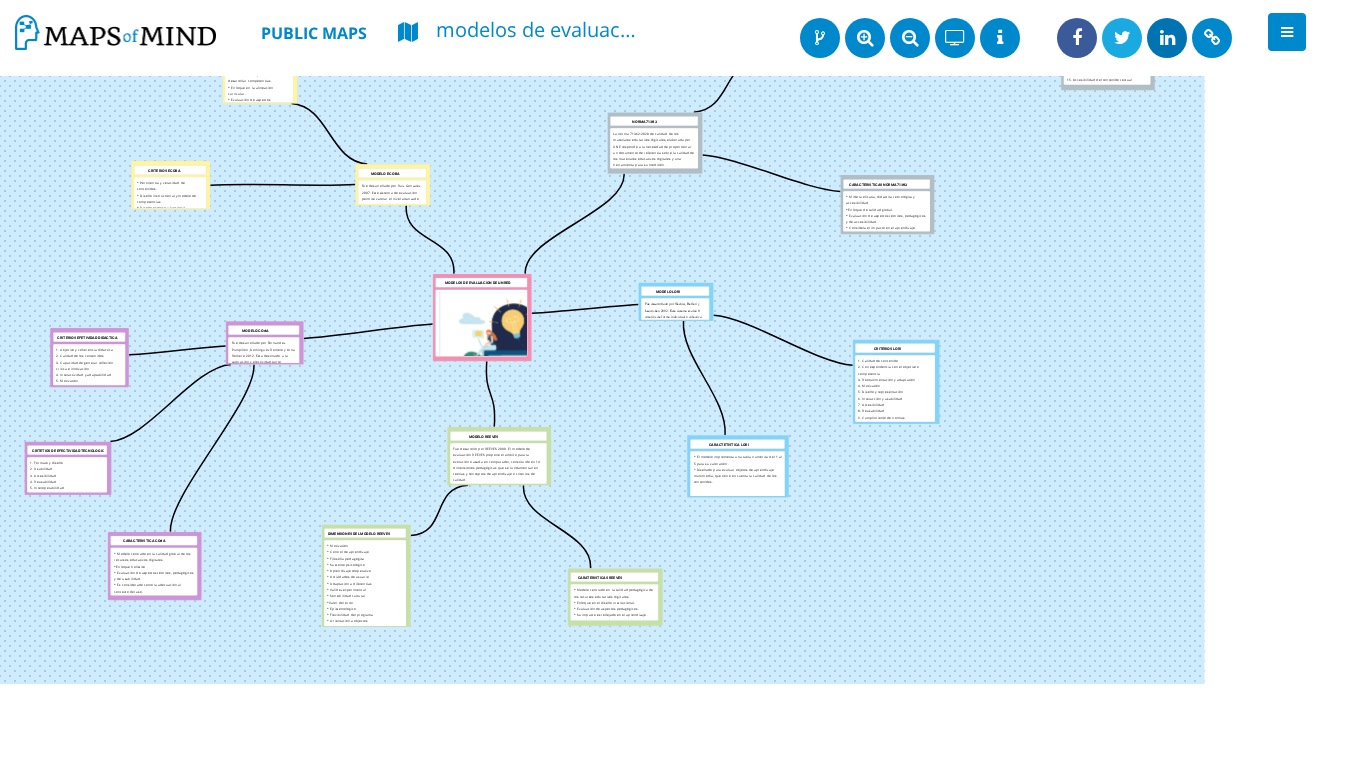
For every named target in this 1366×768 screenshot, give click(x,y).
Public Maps (314, 33)
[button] (1287, 32)
